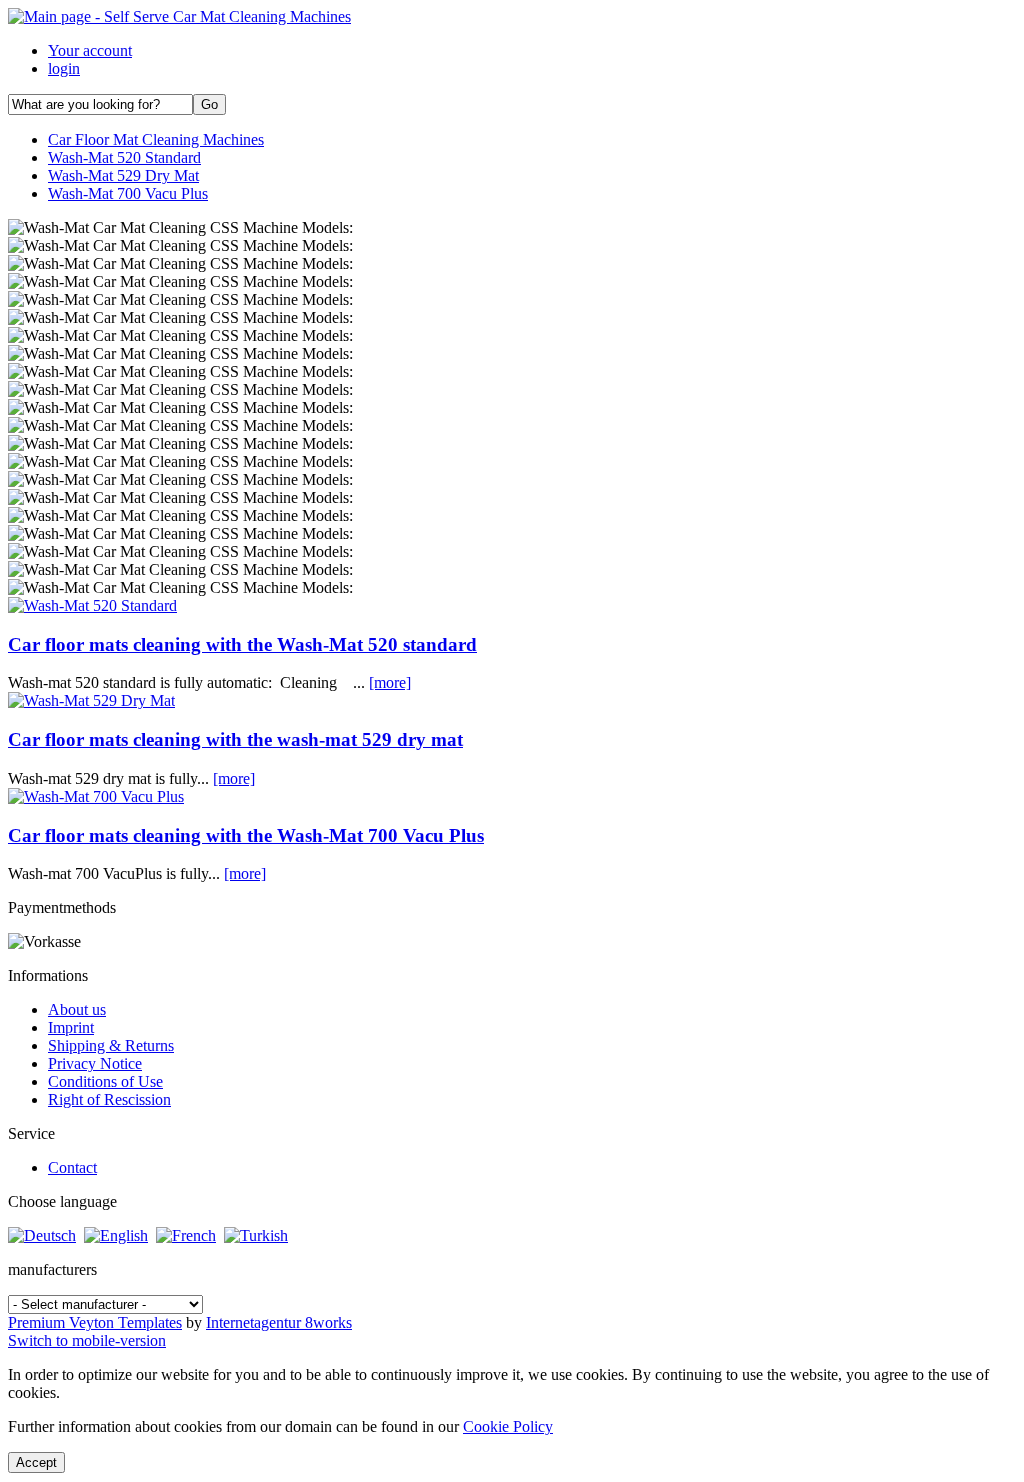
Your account (90, 50)
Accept (36, 1462)
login (64, 68)
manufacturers (52, 1269)
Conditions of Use (105, 1081)
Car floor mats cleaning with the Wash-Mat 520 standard (242, 644)
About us (77, 1009)
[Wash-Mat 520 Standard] (92, 605)
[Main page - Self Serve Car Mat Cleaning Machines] (179, 16)
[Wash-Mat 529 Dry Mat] (91, 700)
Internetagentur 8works (279, 1322)
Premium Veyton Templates (95, 1322)
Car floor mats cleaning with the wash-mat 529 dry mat (235, 739)
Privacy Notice (95, 1063)
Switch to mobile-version (87, 1340)
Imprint (71, 1027)
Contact (72, 1167)
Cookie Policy (508, 1426)
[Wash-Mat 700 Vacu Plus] (96, 796)
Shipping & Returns (111, 1045)
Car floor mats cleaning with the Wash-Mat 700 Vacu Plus (246, 835)
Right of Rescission (109, 1099)
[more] (390, 682)
